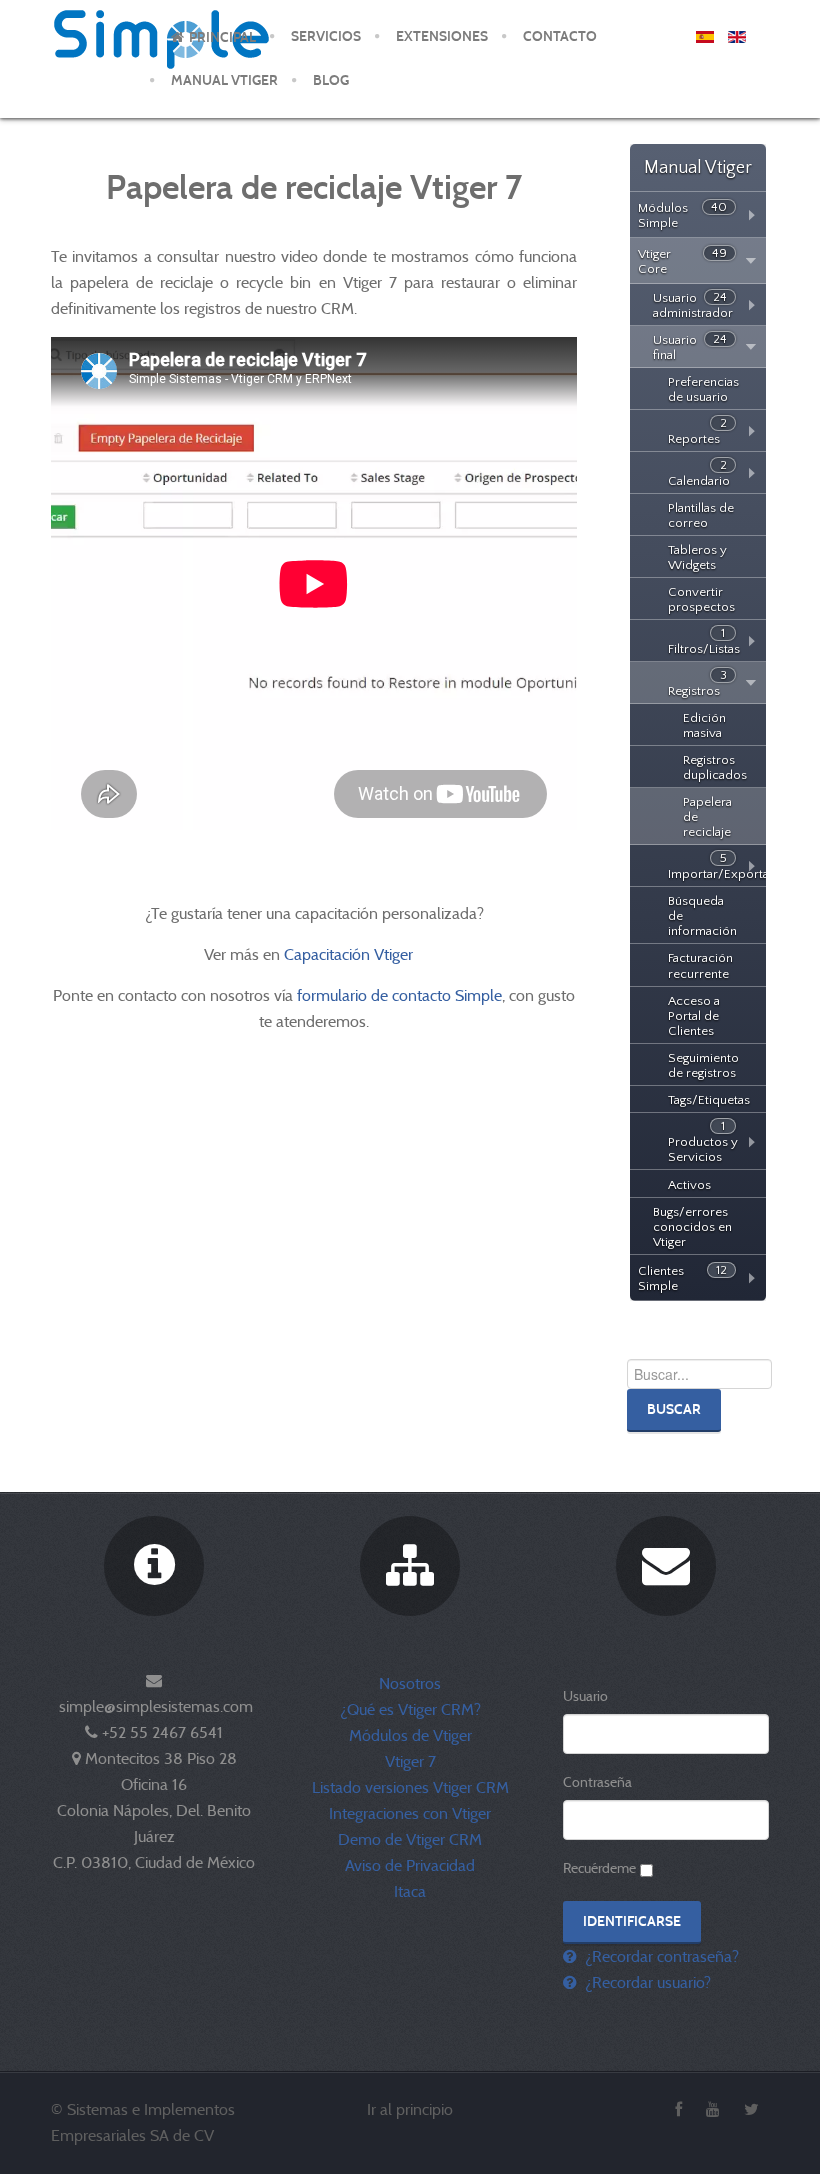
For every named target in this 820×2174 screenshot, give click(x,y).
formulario (332, 995)
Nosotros (410, 1683)
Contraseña (597, 1782)
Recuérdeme (599, 1868)
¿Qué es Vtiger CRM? (410, 1709)
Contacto (560, 36)
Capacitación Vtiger (350, 954)
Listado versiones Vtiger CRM (410, 1787)
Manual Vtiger (224, 80)
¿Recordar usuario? (646, 1982)
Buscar (674, 1409)
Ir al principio (410, 2109)
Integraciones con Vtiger (410, 1813)
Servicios (326, 36)
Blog (331, 80)
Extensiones (442, 36)
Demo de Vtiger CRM (410, 1839)
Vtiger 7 (410, 1761)
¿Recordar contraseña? (660, 1956)
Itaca (410, 1891)
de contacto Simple (436, 995)
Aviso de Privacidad (410, 1865)
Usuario (585, 1696)
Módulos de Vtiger (410, 1735)
